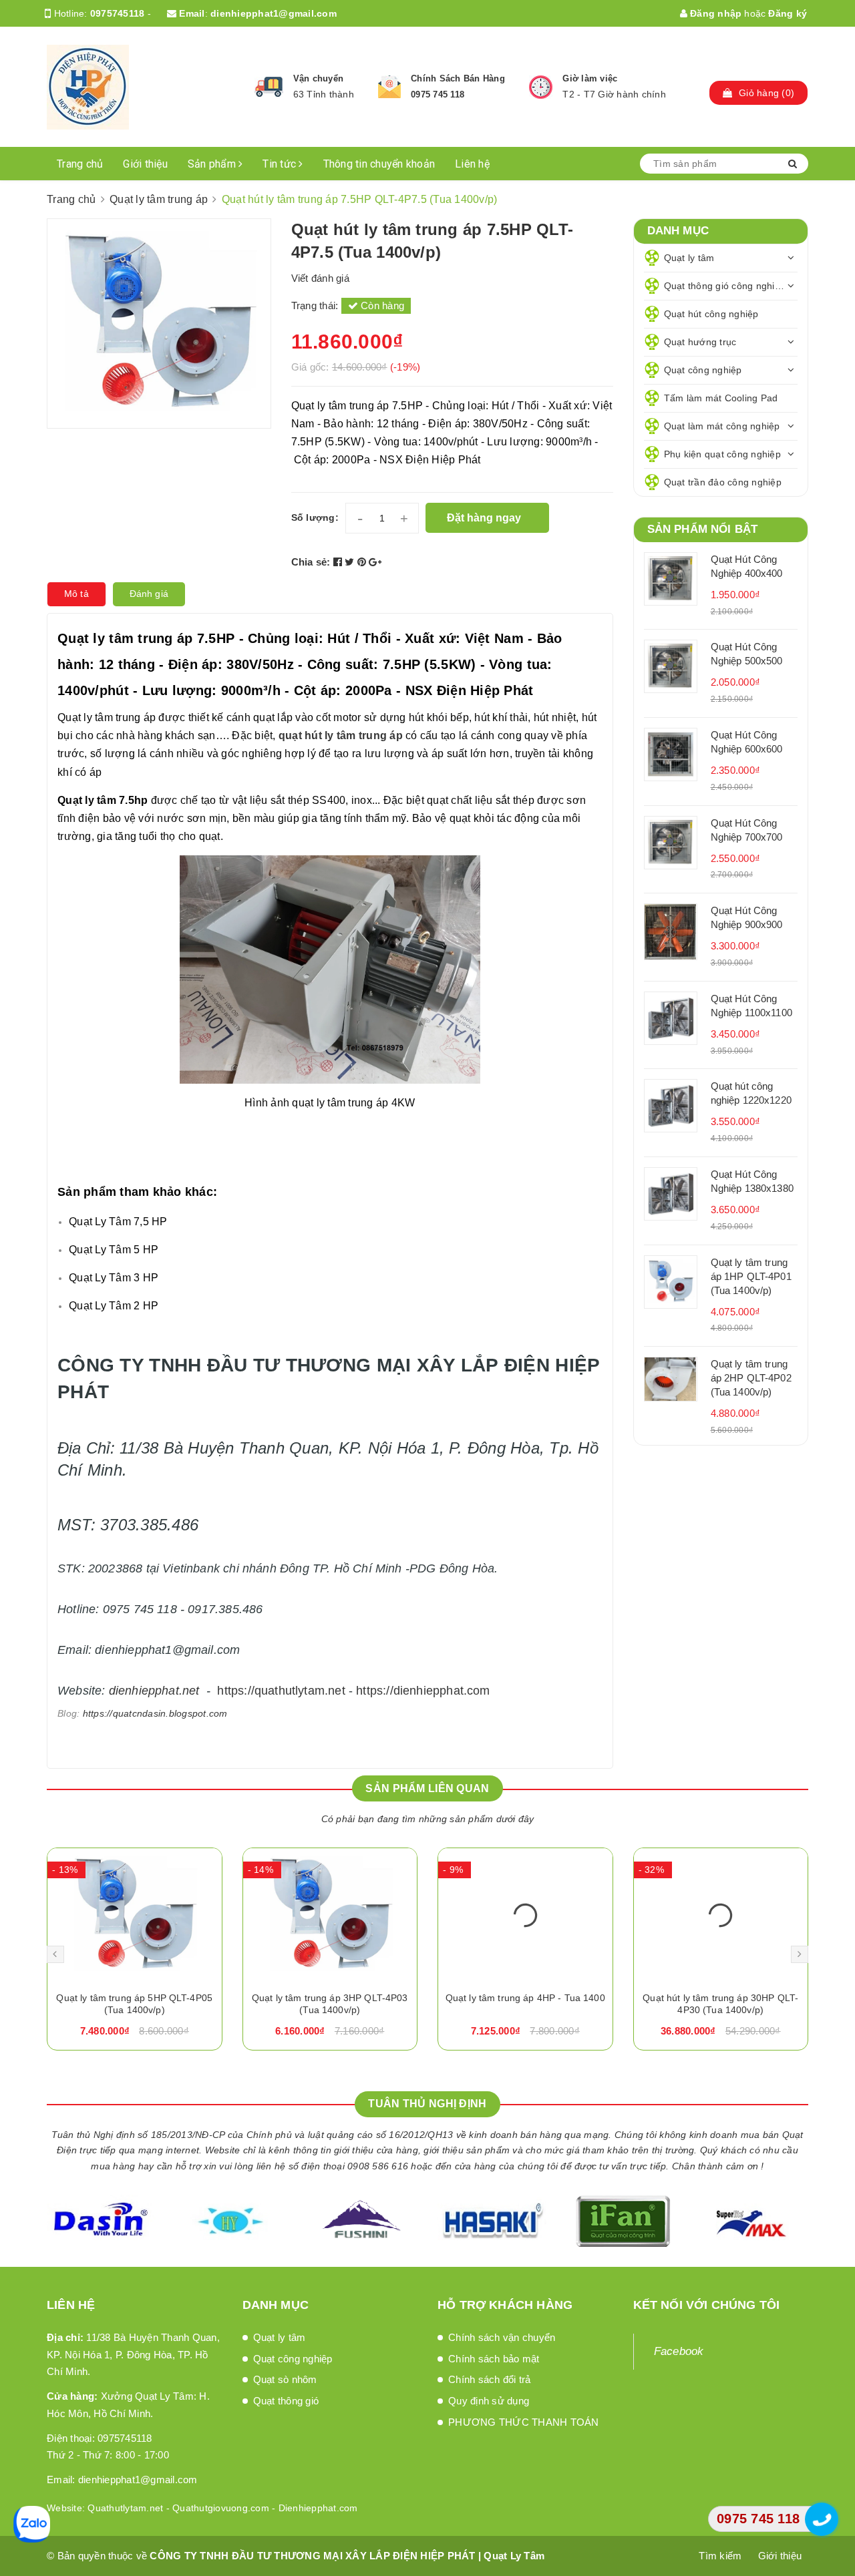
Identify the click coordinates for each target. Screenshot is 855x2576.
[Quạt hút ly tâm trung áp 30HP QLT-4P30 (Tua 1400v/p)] (721, 1915)
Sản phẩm (213, 164)
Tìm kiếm (720, 2556)
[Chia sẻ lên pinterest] (363, 562)
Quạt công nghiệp (703, 370)
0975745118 (118, 13)
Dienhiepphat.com (318, 2508)
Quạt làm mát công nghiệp (722, 426)
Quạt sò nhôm (285, 2379)
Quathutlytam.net (125, 2508)
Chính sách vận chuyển (502, 2337)
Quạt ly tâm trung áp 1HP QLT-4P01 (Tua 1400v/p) (751, 1276)
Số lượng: (315, 517)
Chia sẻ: (311, 562)
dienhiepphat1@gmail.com (274, 13)
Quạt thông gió (286, 2401)
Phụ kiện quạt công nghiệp (722, 454)
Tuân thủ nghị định (427, 2104)
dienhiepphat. (146, 1691)
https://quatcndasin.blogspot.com (155, 1713)
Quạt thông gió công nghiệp (725, 286)
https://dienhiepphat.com (423, 1691)
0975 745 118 (438, 94)
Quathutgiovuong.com (221, 2508)
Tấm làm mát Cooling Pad (721, 398)
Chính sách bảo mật (494, 2359)
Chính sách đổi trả (490, 2379)
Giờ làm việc (590, 78)
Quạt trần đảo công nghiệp (723, 482)
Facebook (679, 2351)
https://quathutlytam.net (281, 1691)
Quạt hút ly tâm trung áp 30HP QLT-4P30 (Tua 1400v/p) (720, 2004)
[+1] (375, 562)
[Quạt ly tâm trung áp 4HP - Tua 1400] (525, 1915)
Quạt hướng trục (700, 342)
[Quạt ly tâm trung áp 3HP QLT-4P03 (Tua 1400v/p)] (330, 1915)
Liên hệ (472, 164)
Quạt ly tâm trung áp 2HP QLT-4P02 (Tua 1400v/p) (751, 1378)
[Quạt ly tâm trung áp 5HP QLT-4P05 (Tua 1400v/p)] (135, 1915)
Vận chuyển (319, 78)
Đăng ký (788, 13)
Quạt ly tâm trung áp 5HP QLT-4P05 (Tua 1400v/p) (134, 2004)
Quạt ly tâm (689, 258)
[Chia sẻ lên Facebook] (339, 562)
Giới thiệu (145, 164)
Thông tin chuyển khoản (379, 164)
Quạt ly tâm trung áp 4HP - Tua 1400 (525, 1998)
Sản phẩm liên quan (427, 1788)
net (191, 1691)
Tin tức (281, 164)
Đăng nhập (715, 13)
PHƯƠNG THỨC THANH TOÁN (524, 2422)
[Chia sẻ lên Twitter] (351, 562)
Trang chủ (80, 164)
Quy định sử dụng (489, 2401)
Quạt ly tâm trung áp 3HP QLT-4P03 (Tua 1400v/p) (330, 2004)
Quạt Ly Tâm (514, 2556)
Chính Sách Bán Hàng (458, 78)
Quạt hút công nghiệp (711, 314)
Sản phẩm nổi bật (703, 529)
